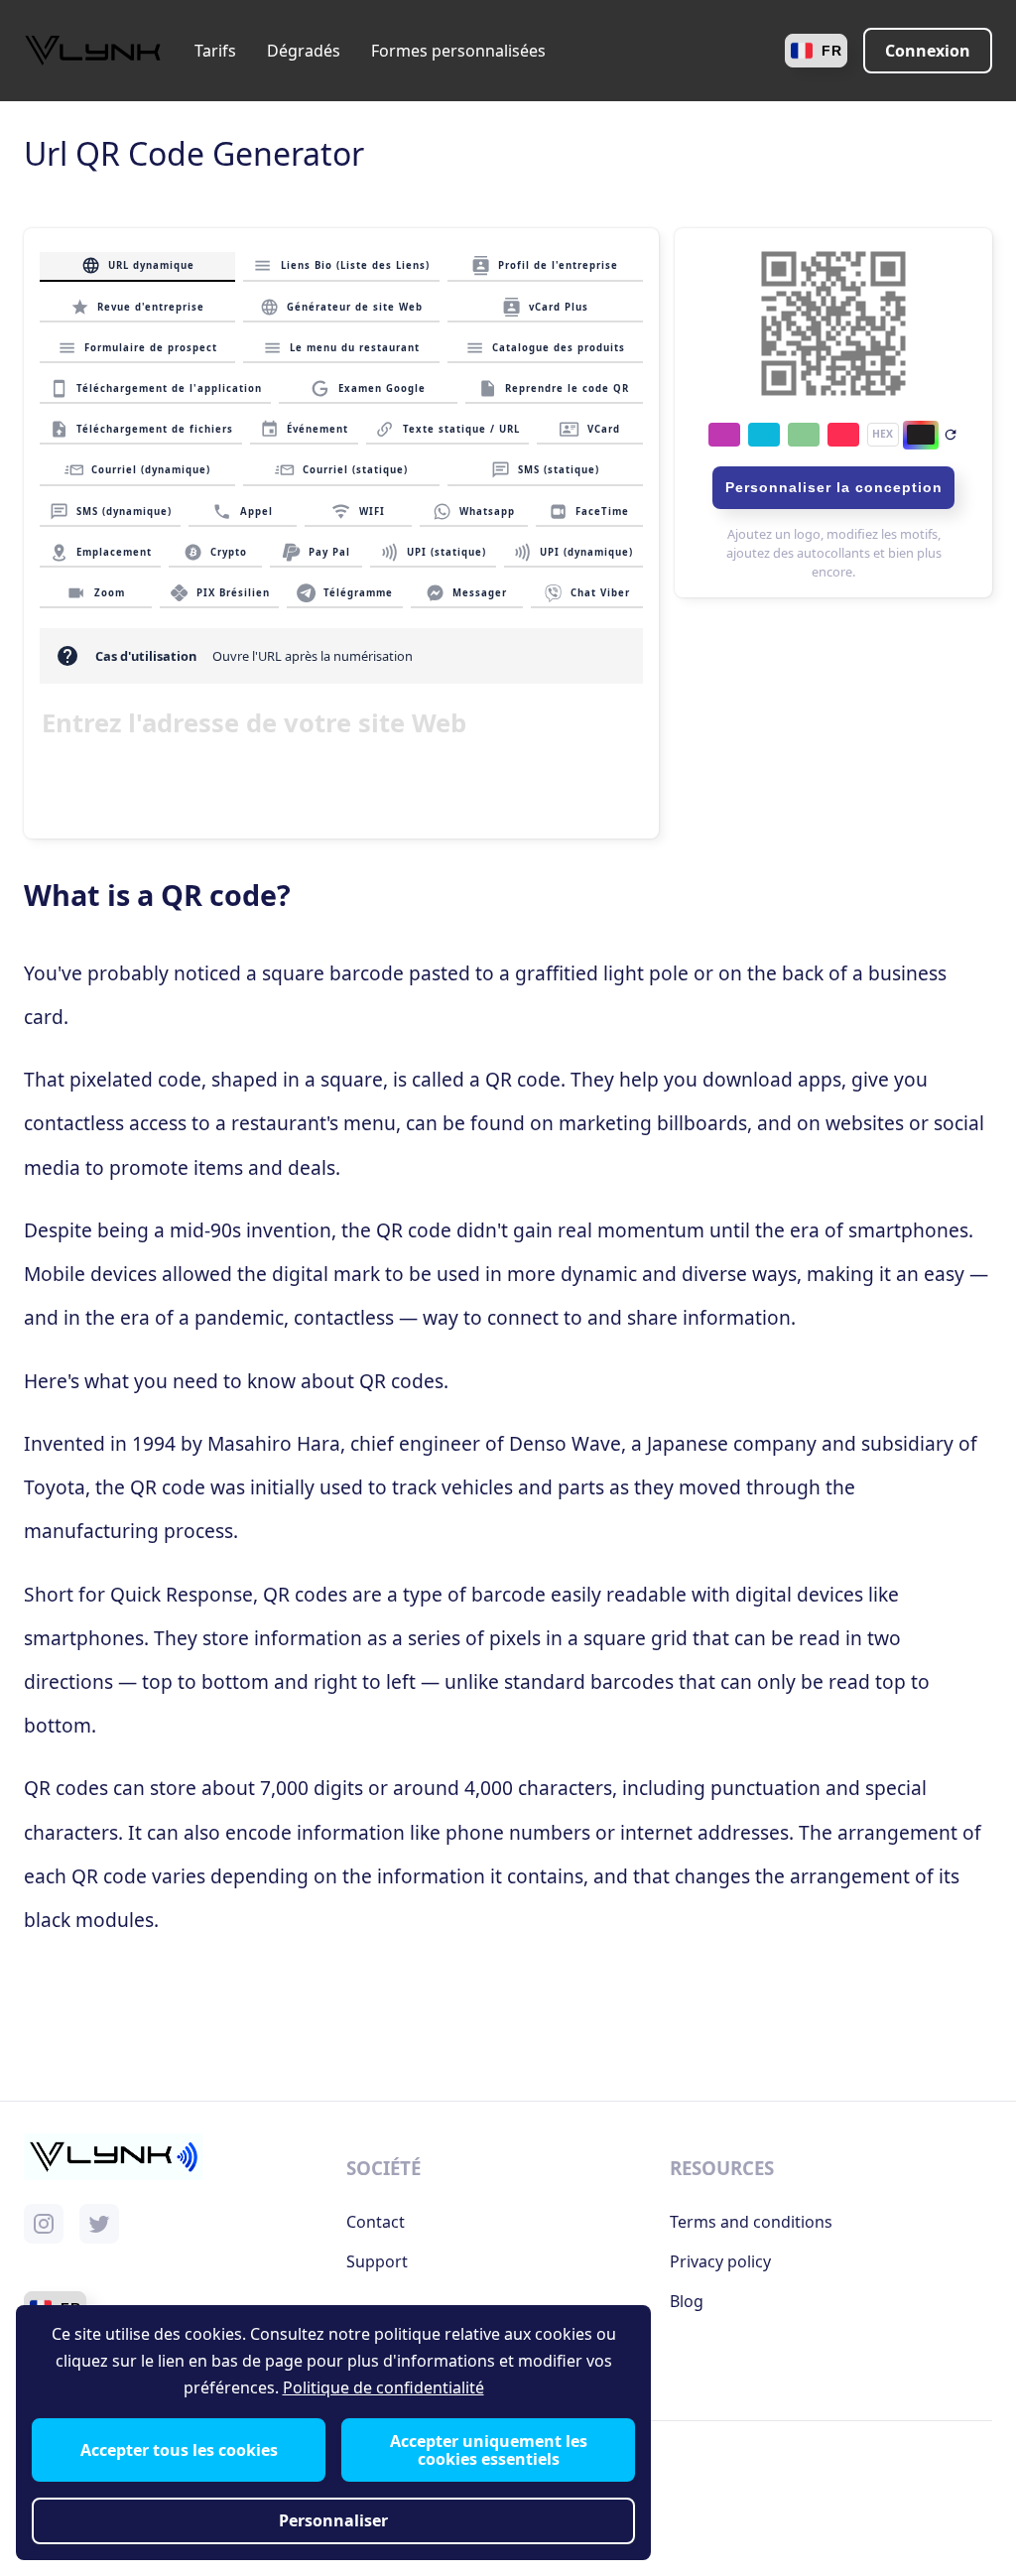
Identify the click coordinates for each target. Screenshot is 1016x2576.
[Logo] (93, 51)
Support (377, 2261)
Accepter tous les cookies (179, 2450)
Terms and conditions (751, 2222)
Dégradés (304, 51)
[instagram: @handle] (44, 2224)
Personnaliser (333, 2521)
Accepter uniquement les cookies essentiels (489, 2450)
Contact (376, 2222)
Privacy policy (720, 2261)
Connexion (928, 51)
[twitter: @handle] (99, 2224)
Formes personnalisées (458, 51)
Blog (687, 2301)
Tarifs (215, 51)
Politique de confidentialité (383, 2388)
